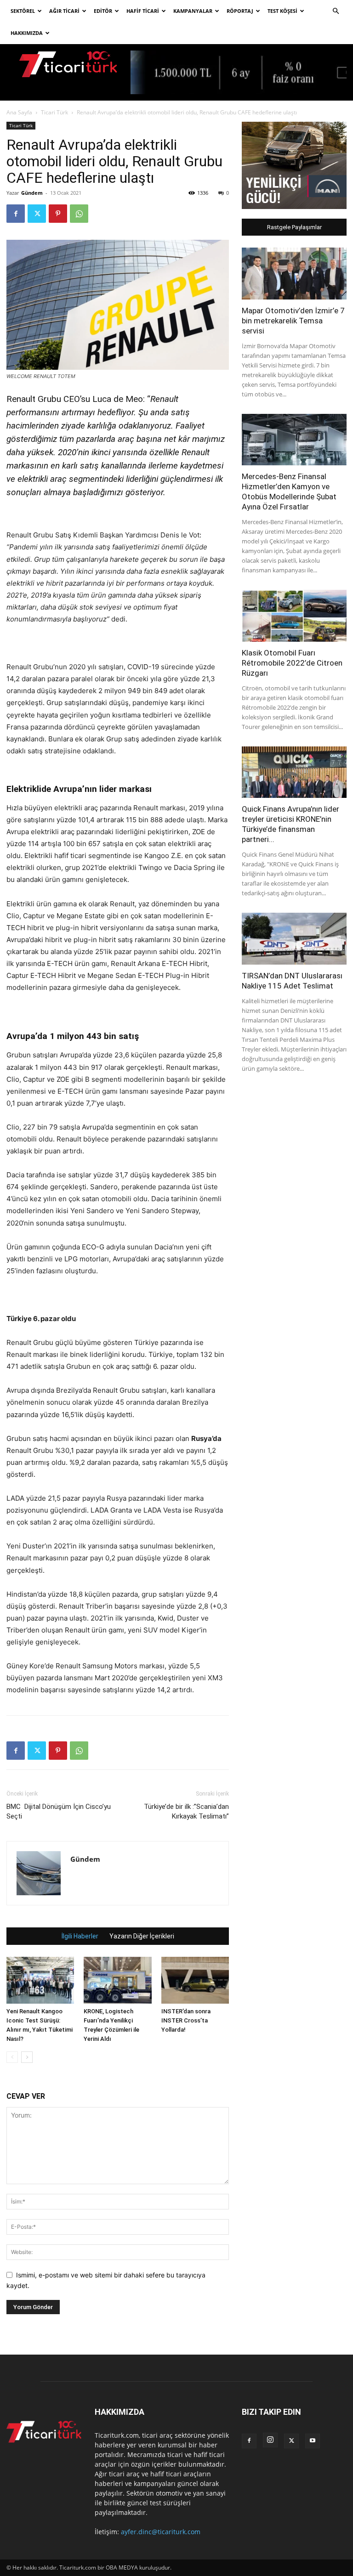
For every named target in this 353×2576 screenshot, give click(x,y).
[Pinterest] (58, 214)
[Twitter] (37, 214)
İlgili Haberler (80, 1936)
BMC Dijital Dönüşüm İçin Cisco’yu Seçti (59, 1811)
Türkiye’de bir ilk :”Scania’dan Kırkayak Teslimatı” (186, 1811)
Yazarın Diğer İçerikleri (142, 1936)
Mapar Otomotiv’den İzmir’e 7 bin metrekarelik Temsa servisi (293, 321)
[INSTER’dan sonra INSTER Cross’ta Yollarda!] (195, 1980)
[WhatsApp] (79, 214)
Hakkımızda (27, 33)
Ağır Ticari (64, 11)
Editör (103, 11)
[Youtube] (313, 2441)
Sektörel (23, 11)
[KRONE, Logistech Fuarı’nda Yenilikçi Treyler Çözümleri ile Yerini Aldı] (117, 1980)
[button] (336, 11)
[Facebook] (16, 214)
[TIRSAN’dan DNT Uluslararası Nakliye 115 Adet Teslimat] (294, 939)
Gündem (32, 193)
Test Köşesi (282, 11)
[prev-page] (12, 2057)
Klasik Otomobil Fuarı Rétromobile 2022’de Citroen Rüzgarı (292, 663)
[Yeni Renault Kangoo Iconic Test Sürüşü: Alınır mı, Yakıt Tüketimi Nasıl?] (40, 1980)
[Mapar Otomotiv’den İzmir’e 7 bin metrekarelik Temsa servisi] (294, 274)
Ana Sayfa (19, 112)
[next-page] (27, 2057)
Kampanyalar (193, 11)
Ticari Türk (54, 112)
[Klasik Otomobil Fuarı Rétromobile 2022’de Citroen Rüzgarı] (294, 616)
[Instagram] (270, 2440)
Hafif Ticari (143, 11)
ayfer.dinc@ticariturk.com (161, 2532)
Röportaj (240, 11)
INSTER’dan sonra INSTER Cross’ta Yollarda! (186, 2020)
